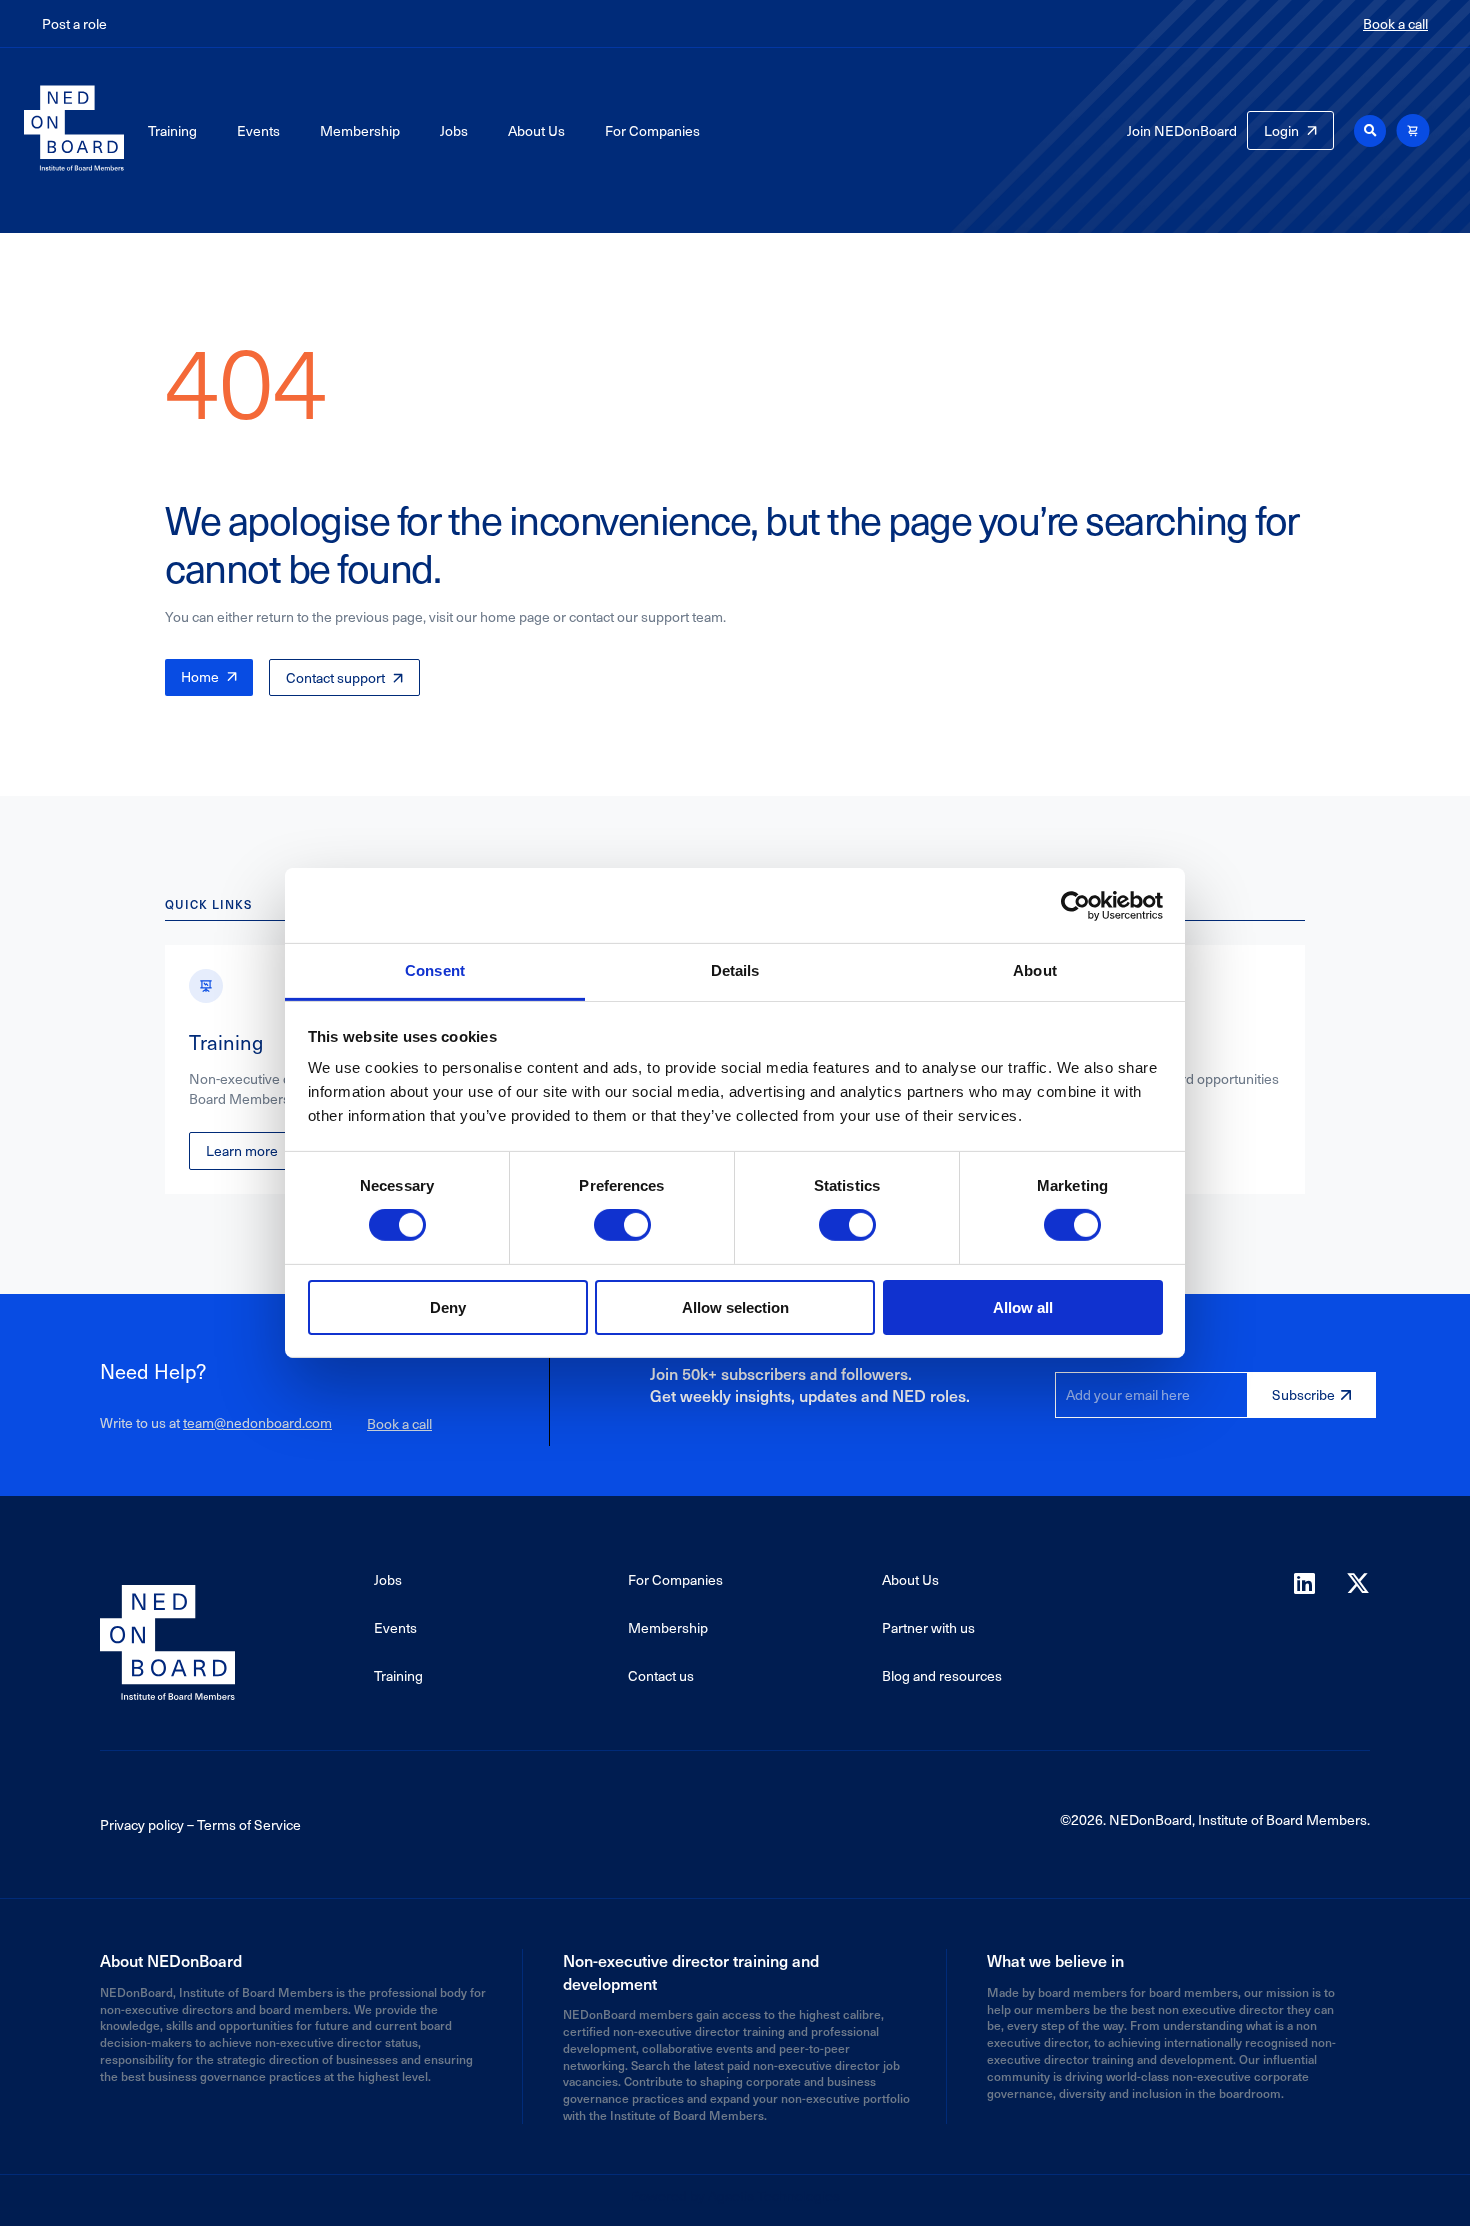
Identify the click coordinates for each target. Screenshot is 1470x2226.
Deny (448, 1307)
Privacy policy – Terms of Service (200, 1824)
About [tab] (1035, 970)
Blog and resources (942, 1675)
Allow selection (735, 1307)
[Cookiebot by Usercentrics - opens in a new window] (1075, 905)
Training (172, 130)
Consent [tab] (435, 970)
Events (258, 130)
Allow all (1023, 1307)
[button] (1370, 131)
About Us (536, 130)
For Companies (652, 130)
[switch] (622, 1225)
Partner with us (928, 1627)
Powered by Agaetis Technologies (735, 2195)
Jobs (454, 130)
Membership (360, 130)
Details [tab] (735, 970)
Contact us (661, 1675)
